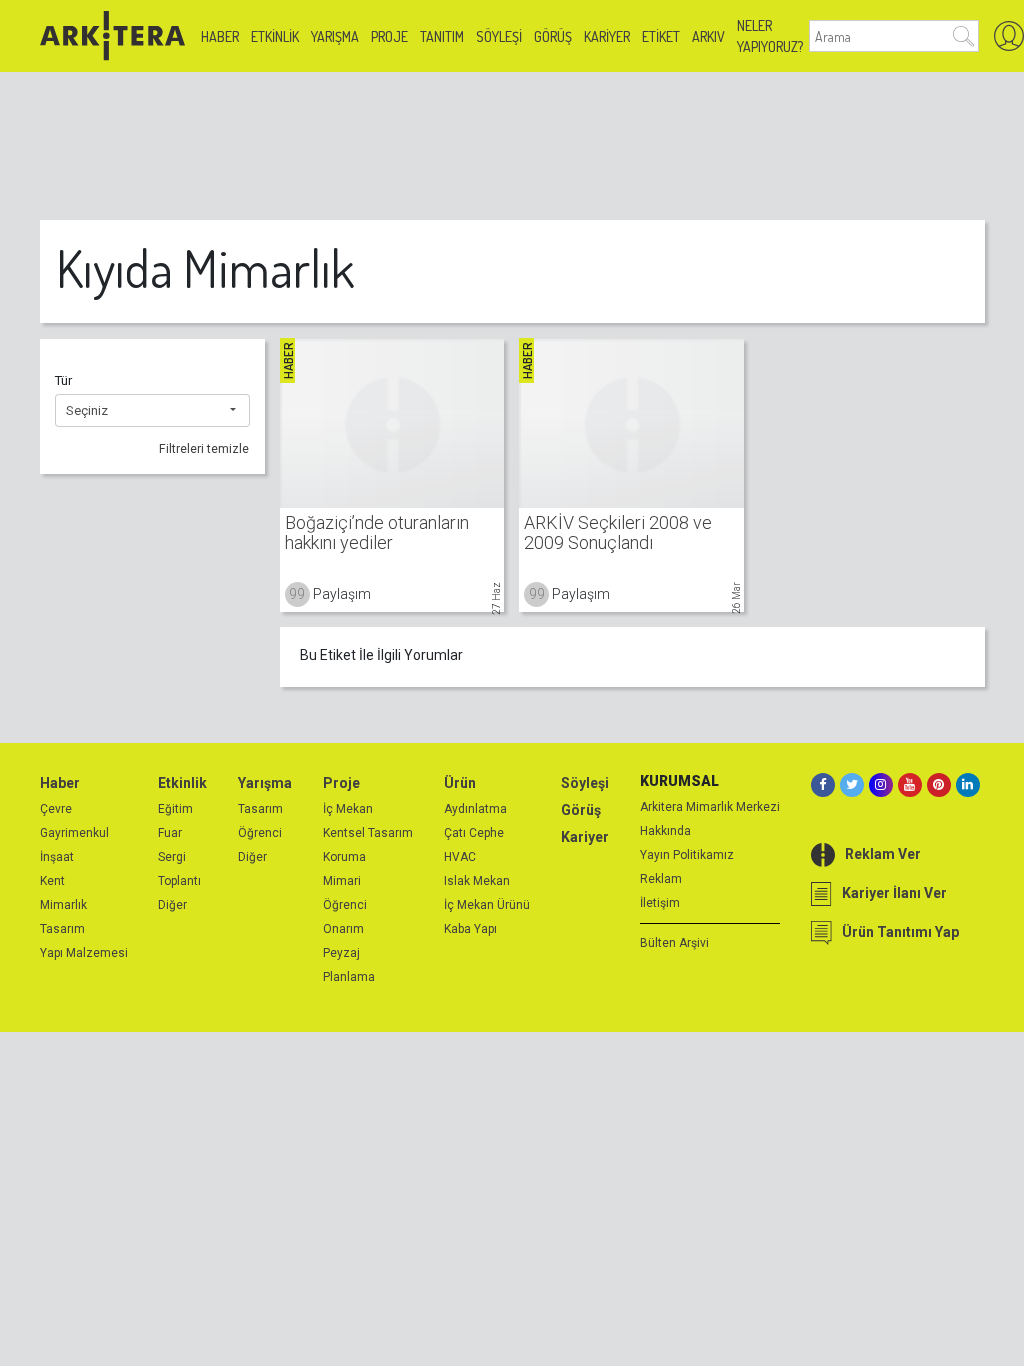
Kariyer (607, 36)
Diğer (172, 905)
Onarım (343, 929)
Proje (389, 36)
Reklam (661, 879)
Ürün (460, 783)
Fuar (170, 833)
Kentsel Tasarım (368, 833)
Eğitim (175, 809)
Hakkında (665, 831)
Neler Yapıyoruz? (770, 36)
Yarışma (335, 36)
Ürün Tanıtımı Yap (900, 932)
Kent (52, 881)
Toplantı (179, 881)
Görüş (553, 36)
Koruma (344, 857)
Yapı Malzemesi (84, 953)
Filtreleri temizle (204, 449)
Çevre (56, 809)
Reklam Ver (883, 854)
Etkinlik (275, 36)
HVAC (460, 857)
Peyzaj (341, 953)
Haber (220, 36)
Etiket (661, 36)
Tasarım (62, 929)
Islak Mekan (477, 881)
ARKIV (708, 36)
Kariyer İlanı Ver (894, 893)
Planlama (349, 977)
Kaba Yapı (470, 929)
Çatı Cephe (474, 833)
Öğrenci (260, 833)
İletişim (660, 903)
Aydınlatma (475, 809)
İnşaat (57, 857)
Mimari (342, 881)
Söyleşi (499, 36)
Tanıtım (442, 36)
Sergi (172, 857)
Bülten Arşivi (674, 943)
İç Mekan (348, 809)
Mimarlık (63, 905)
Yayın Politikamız (687, 855)
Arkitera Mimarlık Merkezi (710, 807)
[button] (152, 411)
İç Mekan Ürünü (487, 905)
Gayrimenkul (74, 833)
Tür (63, 380)
